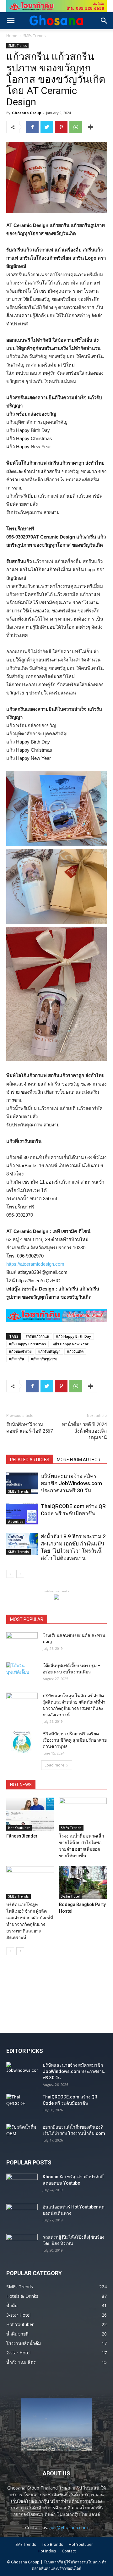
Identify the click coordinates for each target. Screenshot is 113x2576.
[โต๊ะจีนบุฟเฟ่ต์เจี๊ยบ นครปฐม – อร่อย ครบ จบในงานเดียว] (22, 1673)
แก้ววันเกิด (75, 1351)
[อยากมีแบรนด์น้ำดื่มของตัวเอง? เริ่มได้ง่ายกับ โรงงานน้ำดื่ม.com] (22, 2135)
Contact (69, 2551)
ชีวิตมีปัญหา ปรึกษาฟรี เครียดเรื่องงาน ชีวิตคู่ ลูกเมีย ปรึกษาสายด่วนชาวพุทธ (75, 1740)
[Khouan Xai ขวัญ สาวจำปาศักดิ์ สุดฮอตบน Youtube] (22, 2185)
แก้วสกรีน (17, 1359)
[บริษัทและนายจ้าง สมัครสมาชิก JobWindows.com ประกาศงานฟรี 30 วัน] (22, 1483)
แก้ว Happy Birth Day (74, 1336)
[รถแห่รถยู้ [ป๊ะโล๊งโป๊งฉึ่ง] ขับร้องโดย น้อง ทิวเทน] (22, 2245)
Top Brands (52, 2544)
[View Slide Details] (56, 6)
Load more (54, 1765)
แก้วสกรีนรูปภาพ (44, 1359)
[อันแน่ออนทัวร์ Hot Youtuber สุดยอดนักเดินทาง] (22, 2215)
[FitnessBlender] (30, 1814)
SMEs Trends (34, 36)
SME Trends (26, 2544)
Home (12, 36)
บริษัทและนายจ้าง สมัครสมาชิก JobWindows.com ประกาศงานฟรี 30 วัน (71, 1483)
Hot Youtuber (19, 1828)
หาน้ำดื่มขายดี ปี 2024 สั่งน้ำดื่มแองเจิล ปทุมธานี (84, 1431)
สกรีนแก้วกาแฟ (37, 1336)
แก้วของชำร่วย (20, 1351)
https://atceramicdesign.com (35, 1264)
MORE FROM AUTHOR (79, 1460)
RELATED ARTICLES (30, 1460)
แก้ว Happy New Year (71, 1344)
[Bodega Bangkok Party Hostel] (83, 1883)
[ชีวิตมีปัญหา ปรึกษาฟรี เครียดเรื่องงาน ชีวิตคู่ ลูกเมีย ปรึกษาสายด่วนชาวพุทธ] (22, 1742)
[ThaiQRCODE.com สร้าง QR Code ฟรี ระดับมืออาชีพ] (22, 1514)
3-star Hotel (70, 1896)
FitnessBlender (22, 1836)
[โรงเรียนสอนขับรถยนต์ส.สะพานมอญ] (22, 1643)
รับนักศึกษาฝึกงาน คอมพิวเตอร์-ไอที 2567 (30, 1428)
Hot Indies (47, 2551)
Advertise (16, 1522)
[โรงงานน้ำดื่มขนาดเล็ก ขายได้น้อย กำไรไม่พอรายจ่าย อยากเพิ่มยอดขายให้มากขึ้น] (83, 1814)
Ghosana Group (27, 113)
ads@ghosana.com (69, 2527)
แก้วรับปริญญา (49, 1351)
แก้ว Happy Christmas (27, 1344)
